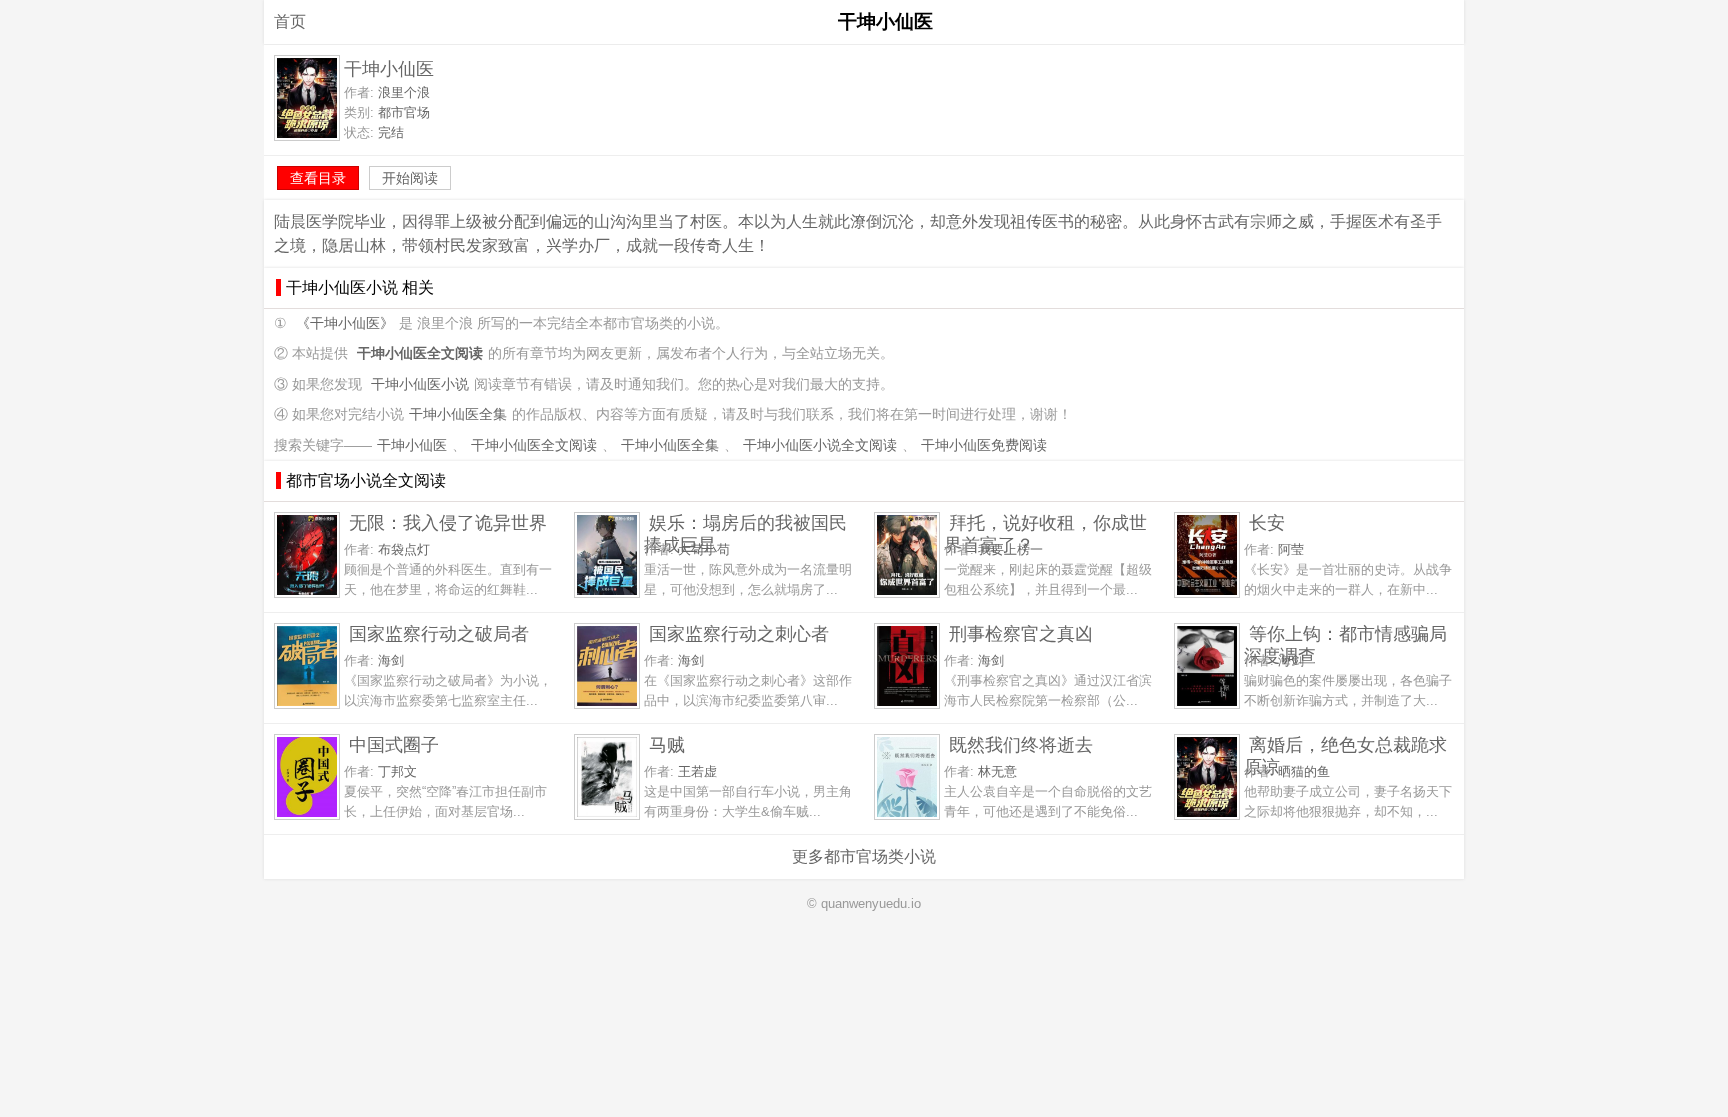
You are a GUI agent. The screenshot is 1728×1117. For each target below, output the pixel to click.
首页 (290, 21)
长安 (1267, 522)
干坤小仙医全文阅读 (534, 445)
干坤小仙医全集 (458, 414)
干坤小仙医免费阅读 (984, 445)
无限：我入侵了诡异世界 (448, 522)
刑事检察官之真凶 (1021, 633)
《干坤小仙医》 (345, 323)
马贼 (667, 744)
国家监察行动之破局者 (439, 633)
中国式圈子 (394, 744)
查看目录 (318, 178)
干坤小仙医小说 (420, 384)
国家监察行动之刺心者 (739, 633)
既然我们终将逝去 (1021, 744)
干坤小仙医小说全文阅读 (820, 445)
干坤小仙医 (412, 445)
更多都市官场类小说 (864, 856)
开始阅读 (410, 178)
